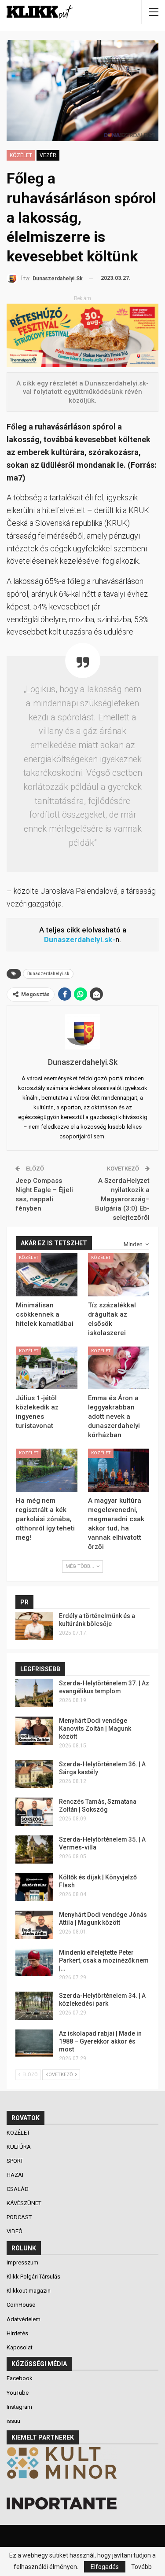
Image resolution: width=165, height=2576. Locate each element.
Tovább (141, 2567)
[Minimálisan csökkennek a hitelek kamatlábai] (47, 1275)
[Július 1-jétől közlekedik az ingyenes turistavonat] (47, 1368)
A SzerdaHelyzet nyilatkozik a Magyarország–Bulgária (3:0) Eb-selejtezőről (122, 1199)
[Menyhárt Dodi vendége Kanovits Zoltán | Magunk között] (34, 1731)
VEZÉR (48, 155)
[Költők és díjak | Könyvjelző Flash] (34, 1887)
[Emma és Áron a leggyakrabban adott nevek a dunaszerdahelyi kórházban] (119, 1368)
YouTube (18, 2393)
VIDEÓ (15, 2231)
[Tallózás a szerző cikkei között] (82, 1032)
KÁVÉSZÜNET (25, 2203)
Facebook (20, 2378)
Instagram (19, 2407)
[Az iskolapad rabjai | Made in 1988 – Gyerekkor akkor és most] (34, 2044)
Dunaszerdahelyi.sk (48, 974)
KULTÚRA (19, 2147)
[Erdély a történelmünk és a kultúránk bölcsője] (34, 1626)
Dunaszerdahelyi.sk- (80, 939)
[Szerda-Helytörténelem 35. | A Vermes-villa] (34, 1849)
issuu (13, 2421)
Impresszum (22, 2262)
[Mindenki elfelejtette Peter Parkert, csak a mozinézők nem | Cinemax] (34, 1963)
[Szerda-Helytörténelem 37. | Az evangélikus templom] (34, 1693)
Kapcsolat (20, 2347)
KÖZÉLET (21, 155)
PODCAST (20, 2217)
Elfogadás (105, 2567)
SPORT (16, 2161)
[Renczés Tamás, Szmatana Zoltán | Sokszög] (34, 1812)
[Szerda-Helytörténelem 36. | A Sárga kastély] (34, 1774)
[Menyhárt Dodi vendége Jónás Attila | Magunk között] (34, 1925)
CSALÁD (18, 2189)
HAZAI (16, 2175)
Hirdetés (17, 2333)
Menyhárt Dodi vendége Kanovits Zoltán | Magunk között (95, 1728)
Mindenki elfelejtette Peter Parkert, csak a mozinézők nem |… (104, 1960)
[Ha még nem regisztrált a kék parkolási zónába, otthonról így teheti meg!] (47, 1470)
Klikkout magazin (29, 2291)
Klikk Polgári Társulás (33, 2277)
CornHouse (21, 2305)
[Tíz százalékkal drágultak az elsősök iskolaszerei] (119, 1275)
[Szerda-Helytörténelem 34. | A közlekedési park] (34, 2006)
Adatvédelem (24, 2319)
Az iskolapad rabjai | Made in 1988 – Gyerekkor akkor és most (100, 2041)
